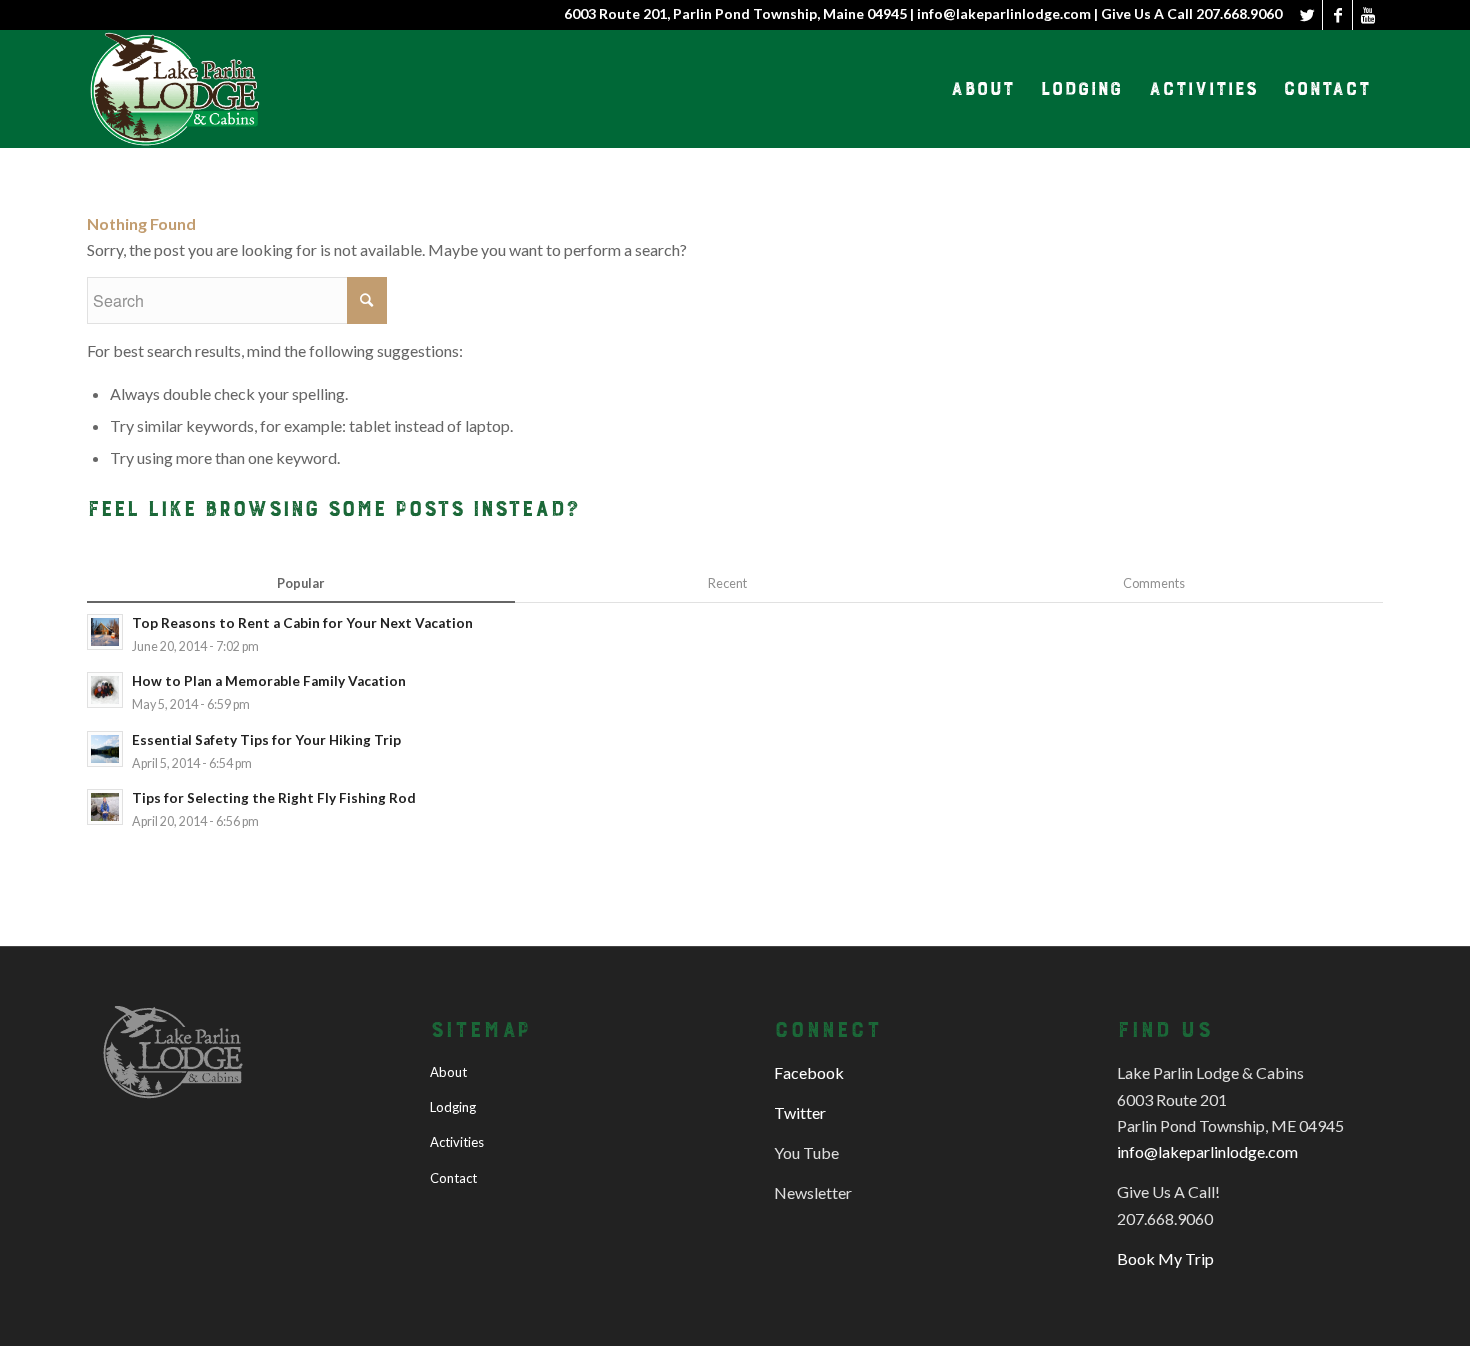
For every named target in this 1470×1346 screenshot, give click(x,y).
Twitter (800, 1112)
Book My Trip (1165, 1258)
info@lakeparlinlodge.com (1207, 1151)
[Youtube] (1368, 15)
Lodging (453, 1107)
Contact (453, 1178)
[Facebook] (1337, 15)
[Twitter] (1307, 15)
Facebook (809, 1072)
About (448, 1072)
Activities (457, 1142)
